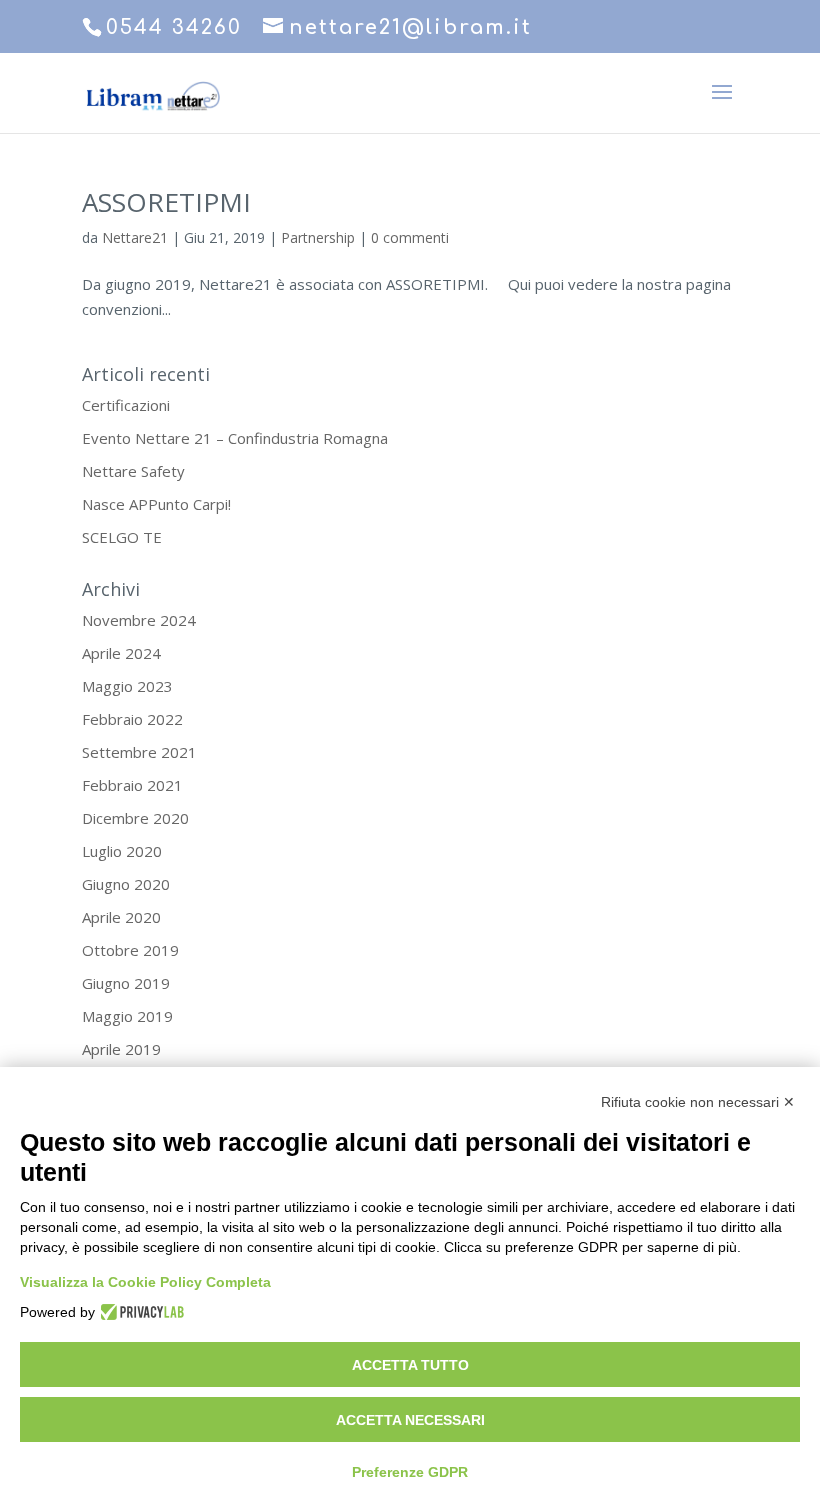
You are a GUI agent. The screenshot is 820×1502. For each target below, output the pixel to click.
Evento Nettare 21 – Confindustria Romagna (235, 438)
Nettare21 (135, 237)
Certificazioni (126, 405)
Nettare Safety (133, 471)
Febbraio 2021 (132, 785)
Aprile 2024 (121, 653)
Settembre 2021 (139, 752)
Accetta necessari (410, 1420)
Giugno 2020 (126, 884)
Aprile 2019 (121, 1049)
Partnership (318, 237)
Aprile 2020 (121, 917)
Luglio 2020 (122, 851)
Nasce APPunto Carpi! (156, 504)
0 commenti (410, 237)
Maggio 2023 (127, 686)
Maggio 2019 (127, 1016)
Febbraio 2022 (132, 719)
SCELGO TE (122, 537)
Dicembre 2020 (135, 818)
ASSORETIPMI (166, 202)
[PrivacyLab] (139, 1312)
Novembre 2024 (139, 620)
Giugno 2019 (126, 983)
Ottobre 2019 (130, 950)
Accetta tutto (410, 1365)
